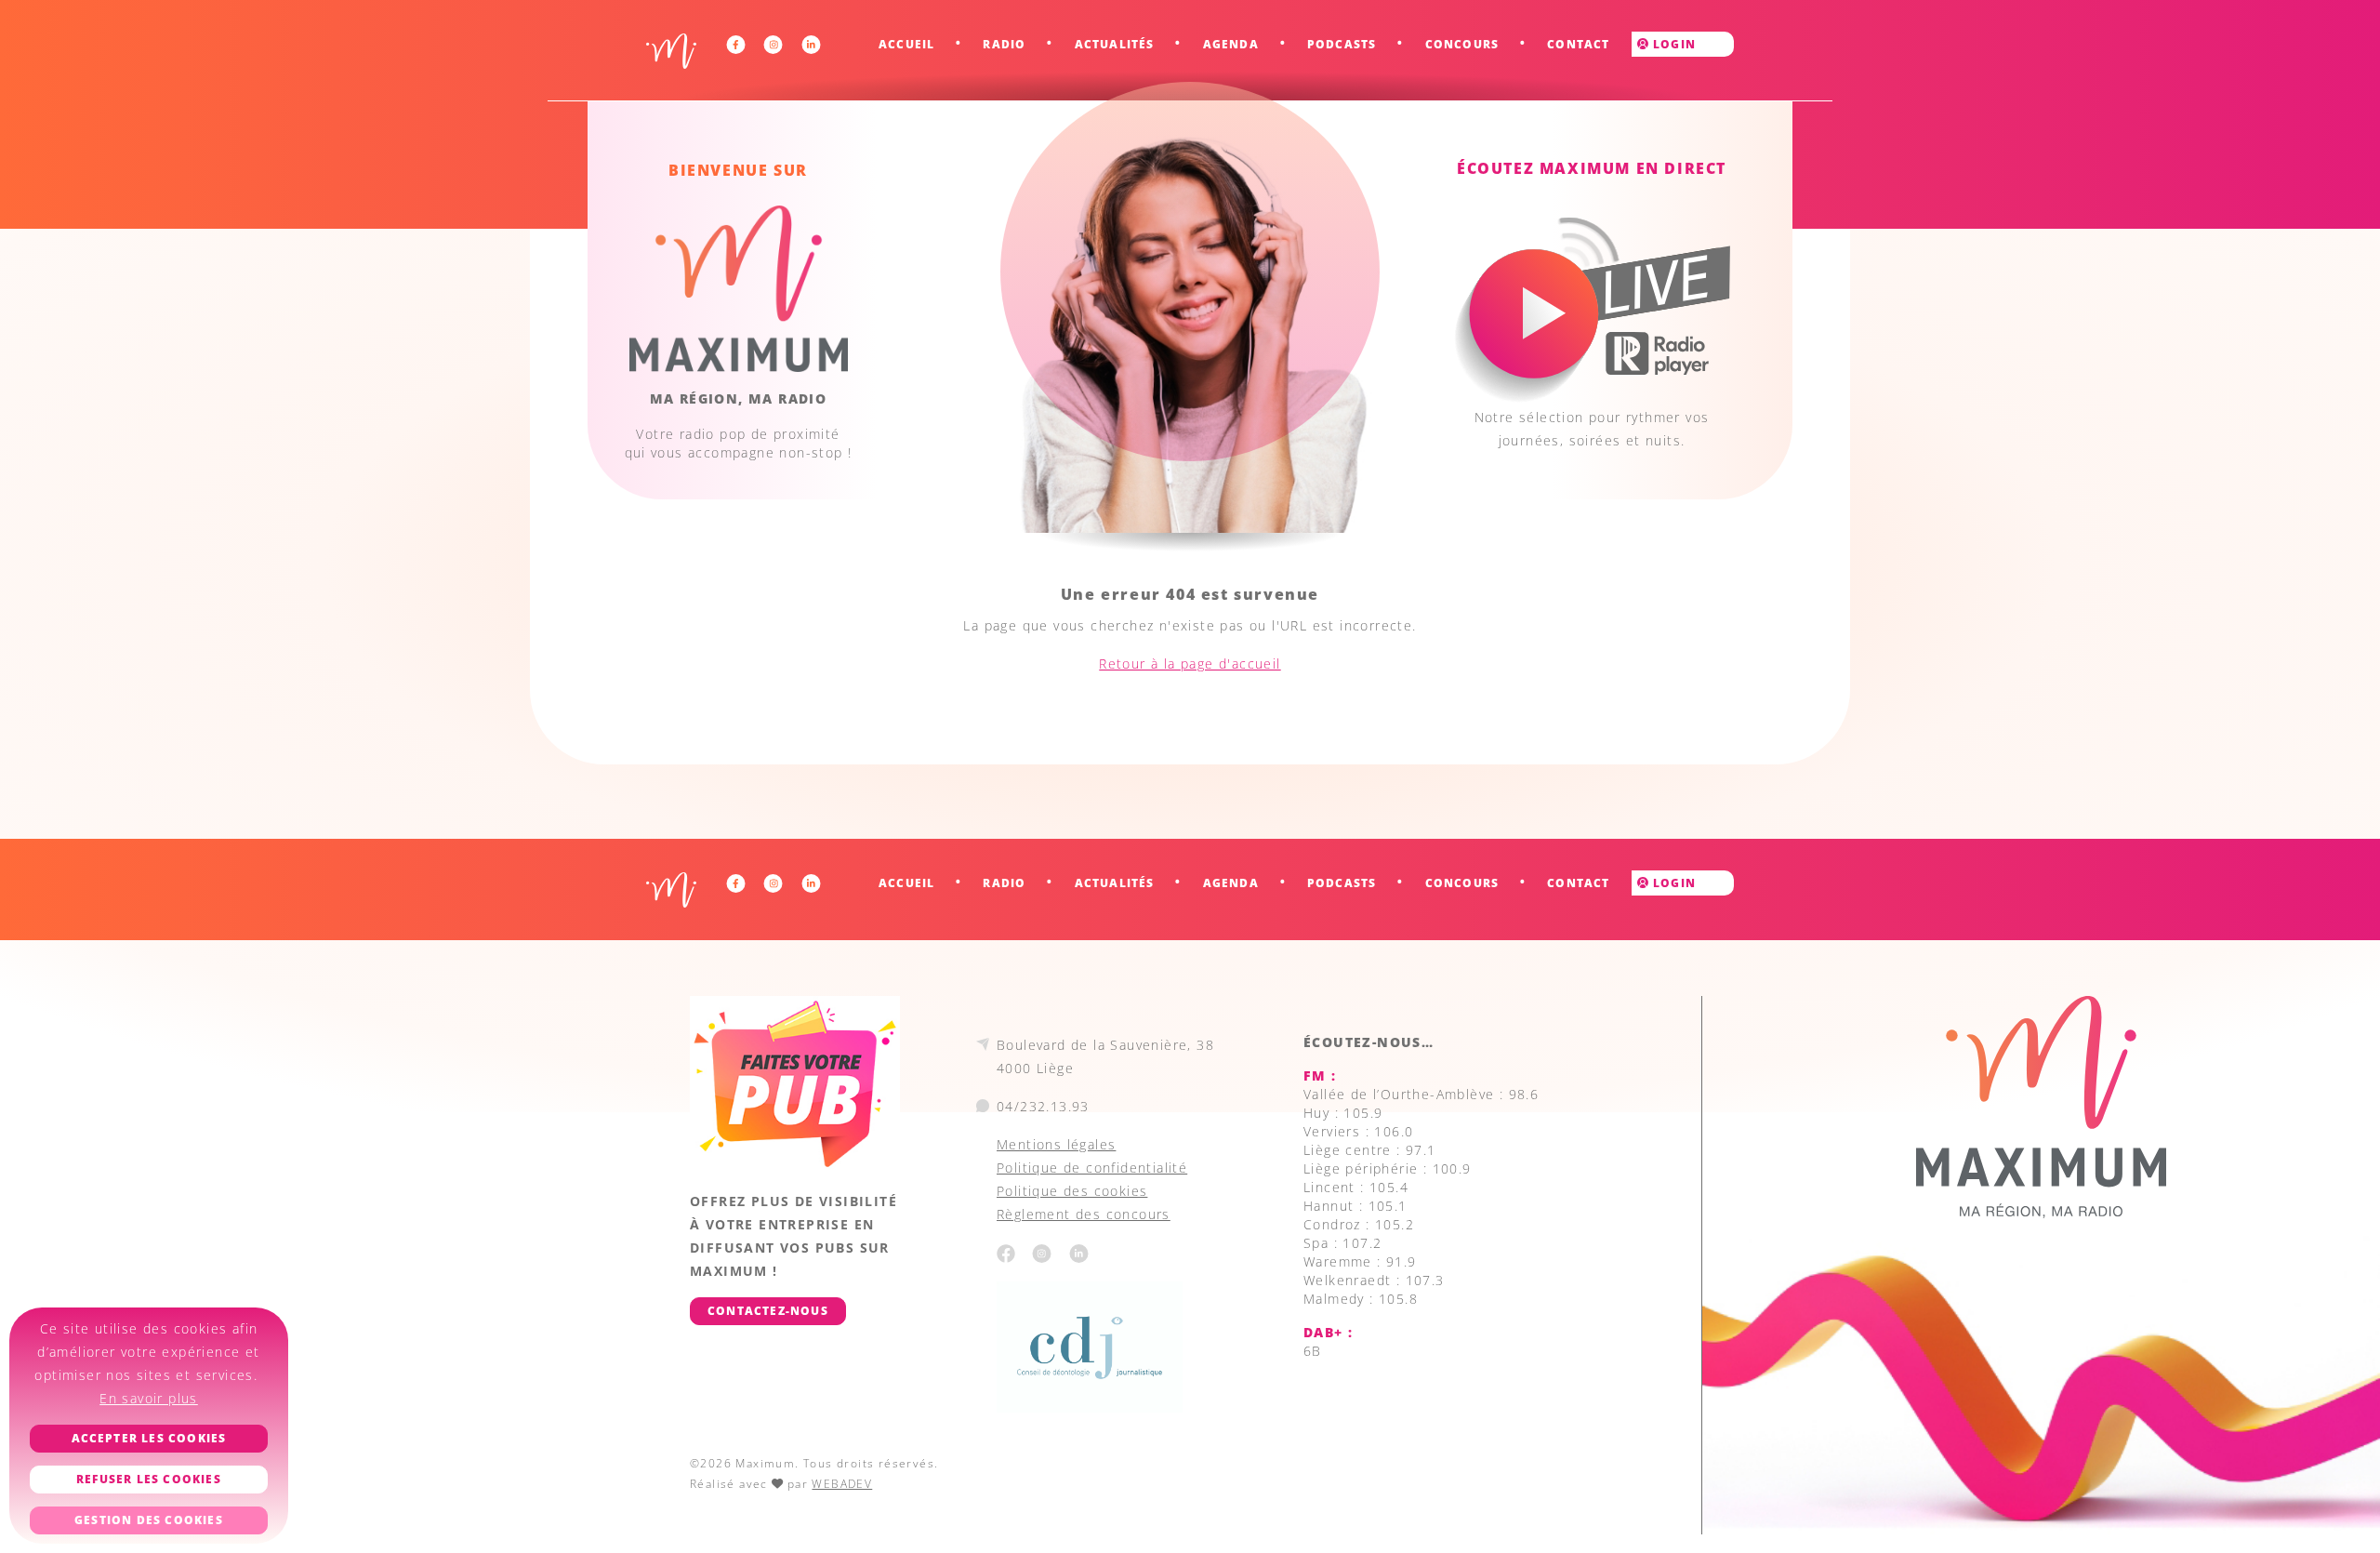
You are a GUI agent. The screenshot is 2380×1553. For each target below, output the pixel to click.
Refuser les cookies (149, 1479)
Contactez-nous (768, 1311)
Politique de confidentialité (1092, 1168)
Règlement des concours (1084, 1214)
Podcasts (1342, 44)
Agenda (1231, 44)
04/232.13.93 (1043, 1106)
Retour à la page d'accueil (1190, 664)
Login (1673, 44)
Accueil (906, 44)
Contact (1578, 44)
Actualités (1115, 44)
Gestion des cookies (149, 1520)
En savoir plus (149, 1398)
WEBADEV (842, 1484)
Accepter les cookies (149, 1438)
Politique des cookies (1072, 1191)
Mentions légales (1056, 1144)
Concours (1462, 44)
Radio (1004, 44)
